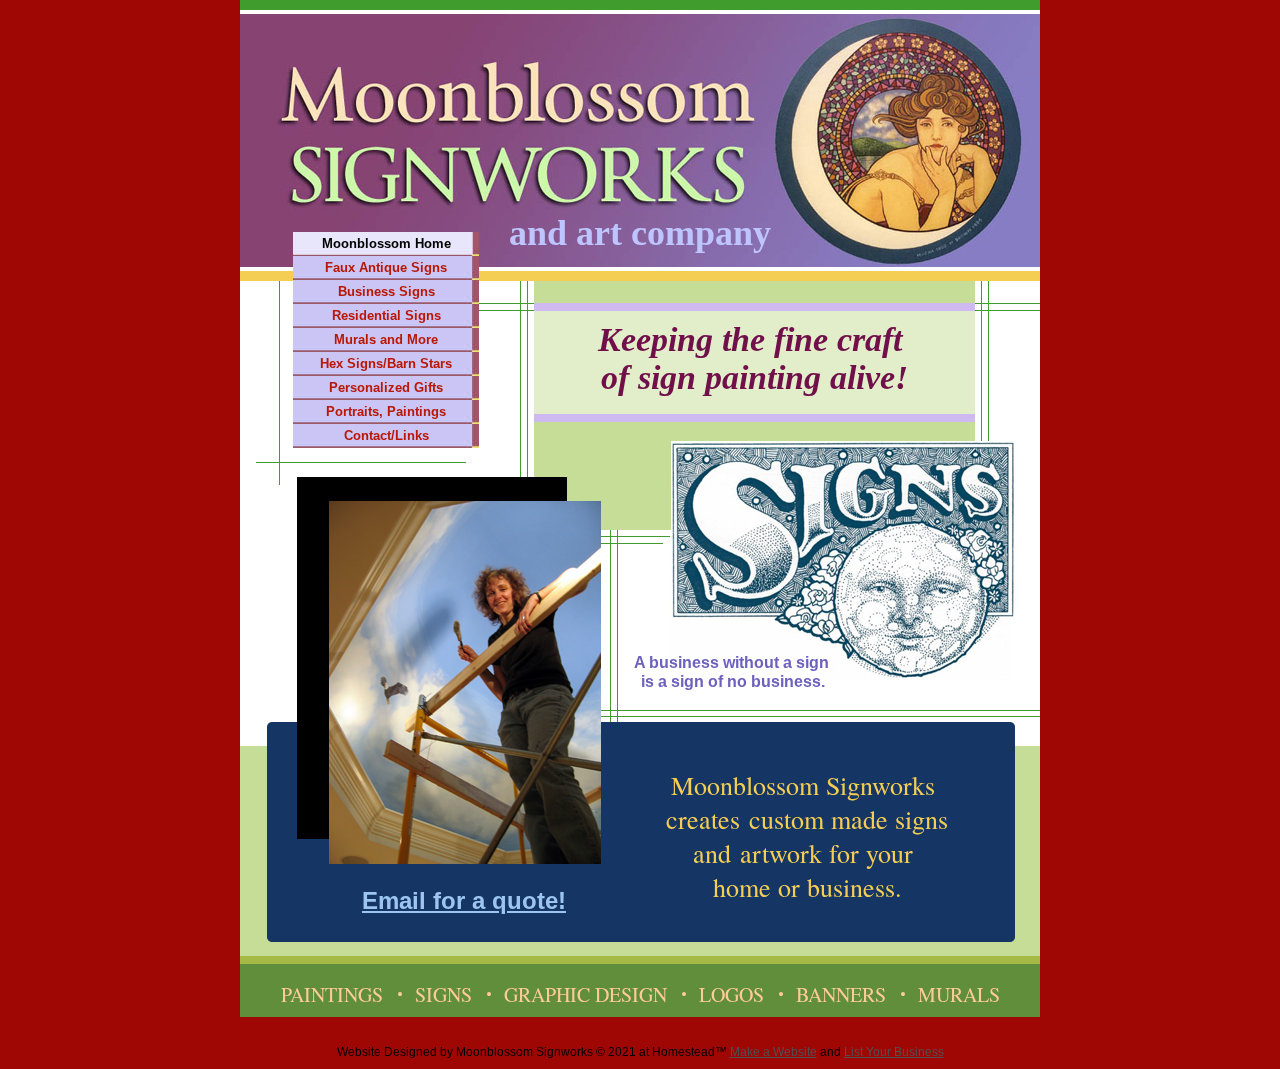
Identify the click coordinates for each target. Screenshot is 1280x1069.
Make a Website (773, 1052)
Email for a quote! (464, 900)
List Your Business (894, 1052)
